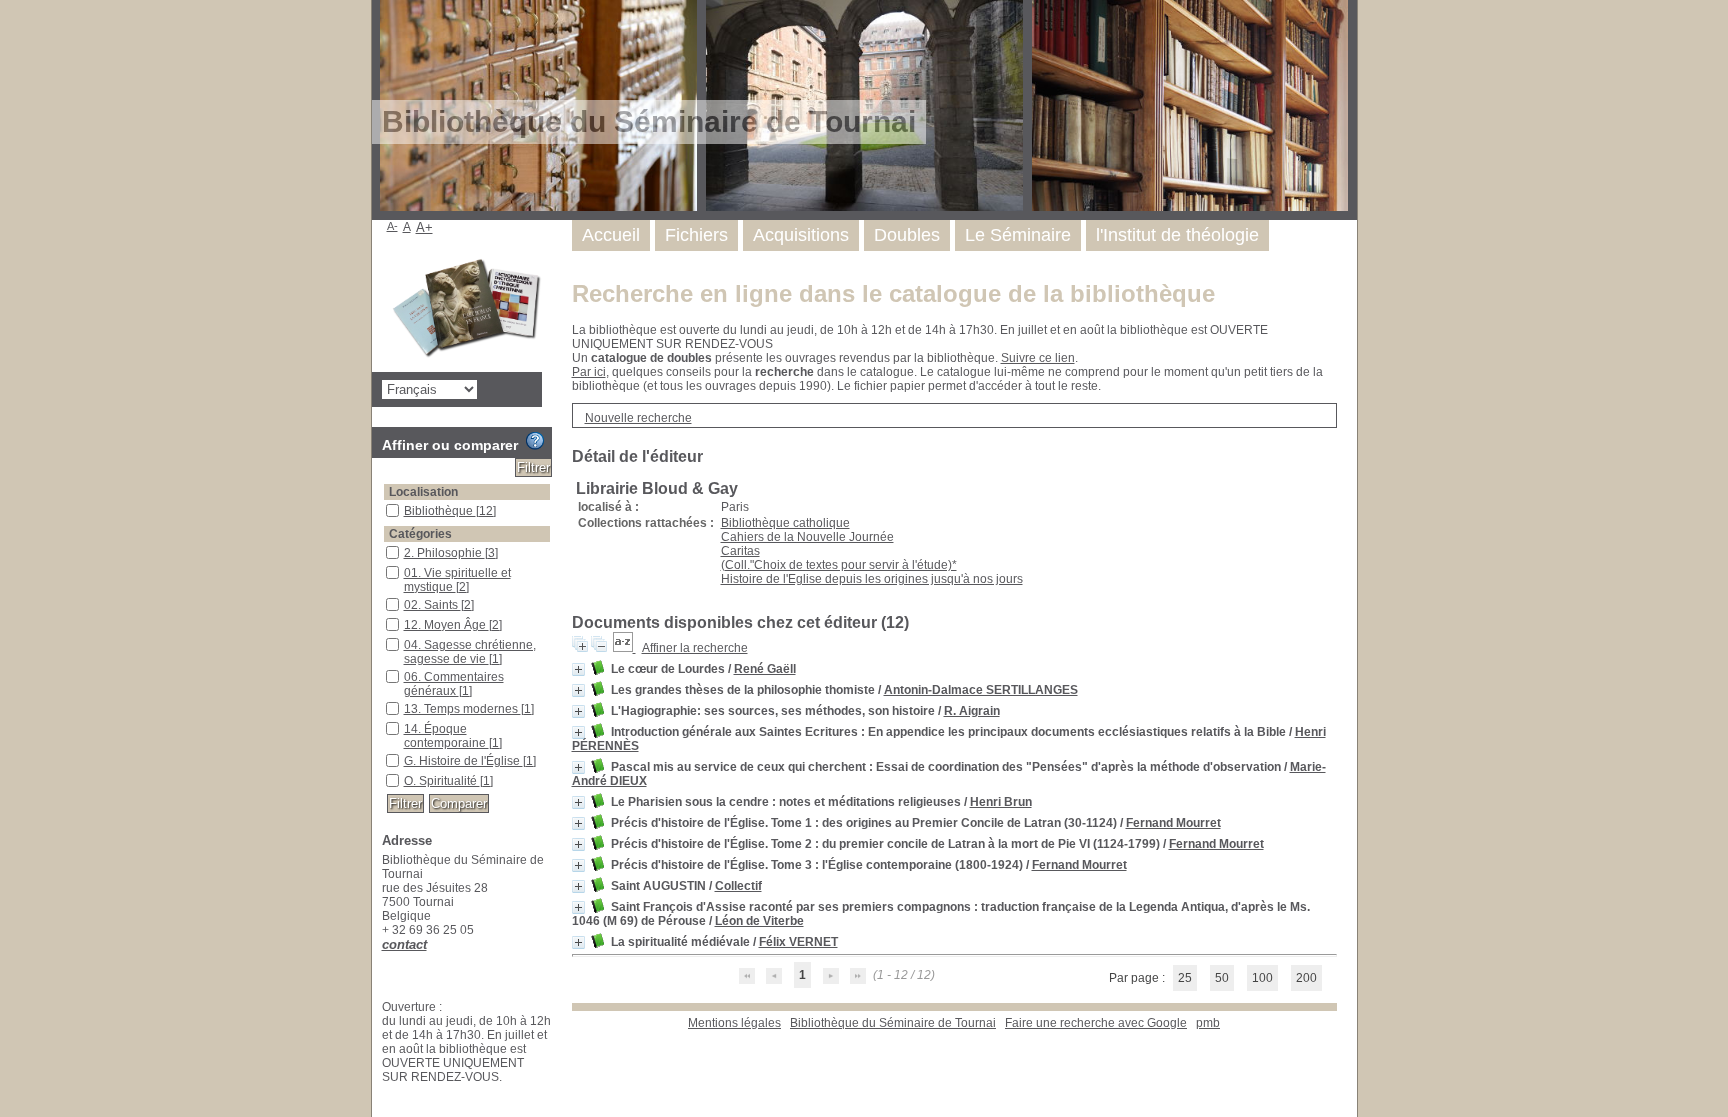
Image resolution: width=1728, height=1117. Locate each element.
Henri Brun (1001, 802)
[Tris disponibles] (624, 648)
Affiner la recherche (695, 648)
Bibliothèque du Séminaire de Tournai (893, 1023)
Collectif (738, 886)
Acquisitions (801, 235)
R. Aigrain (972, 711)
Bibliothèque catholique (785, 523)
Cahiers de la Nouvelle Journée (807, 537)
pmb (1208, 1023)
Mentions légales (734, 1023)
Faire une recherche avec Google (1096, 1023)
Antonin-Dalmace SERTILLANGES (981, 690)
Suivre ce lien (1038, 358)
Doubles (907, 235)
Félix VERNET (798, 942)
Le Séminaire (1018, 235)
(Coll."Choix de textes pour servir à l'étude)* (839, 565)
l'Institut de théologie (1177, 235)
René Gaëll (765, 669)
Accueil (611, 235)
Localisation (423, 492)
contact (404, 944)
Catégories (420, 534)
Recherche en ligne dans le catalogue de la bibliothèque (893, 293)
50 (1222, 978)
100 (1262, 978)
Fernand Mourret (1173, 823)
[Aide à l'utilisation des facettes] (535, 441)
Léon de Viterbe (759, 921)
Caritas (740, 551)
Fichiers (696, 235)
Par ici (589, 372)
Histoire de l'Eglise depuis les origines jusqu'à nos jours (872, 579)
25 (1185, 978)
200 (1306, 978)
